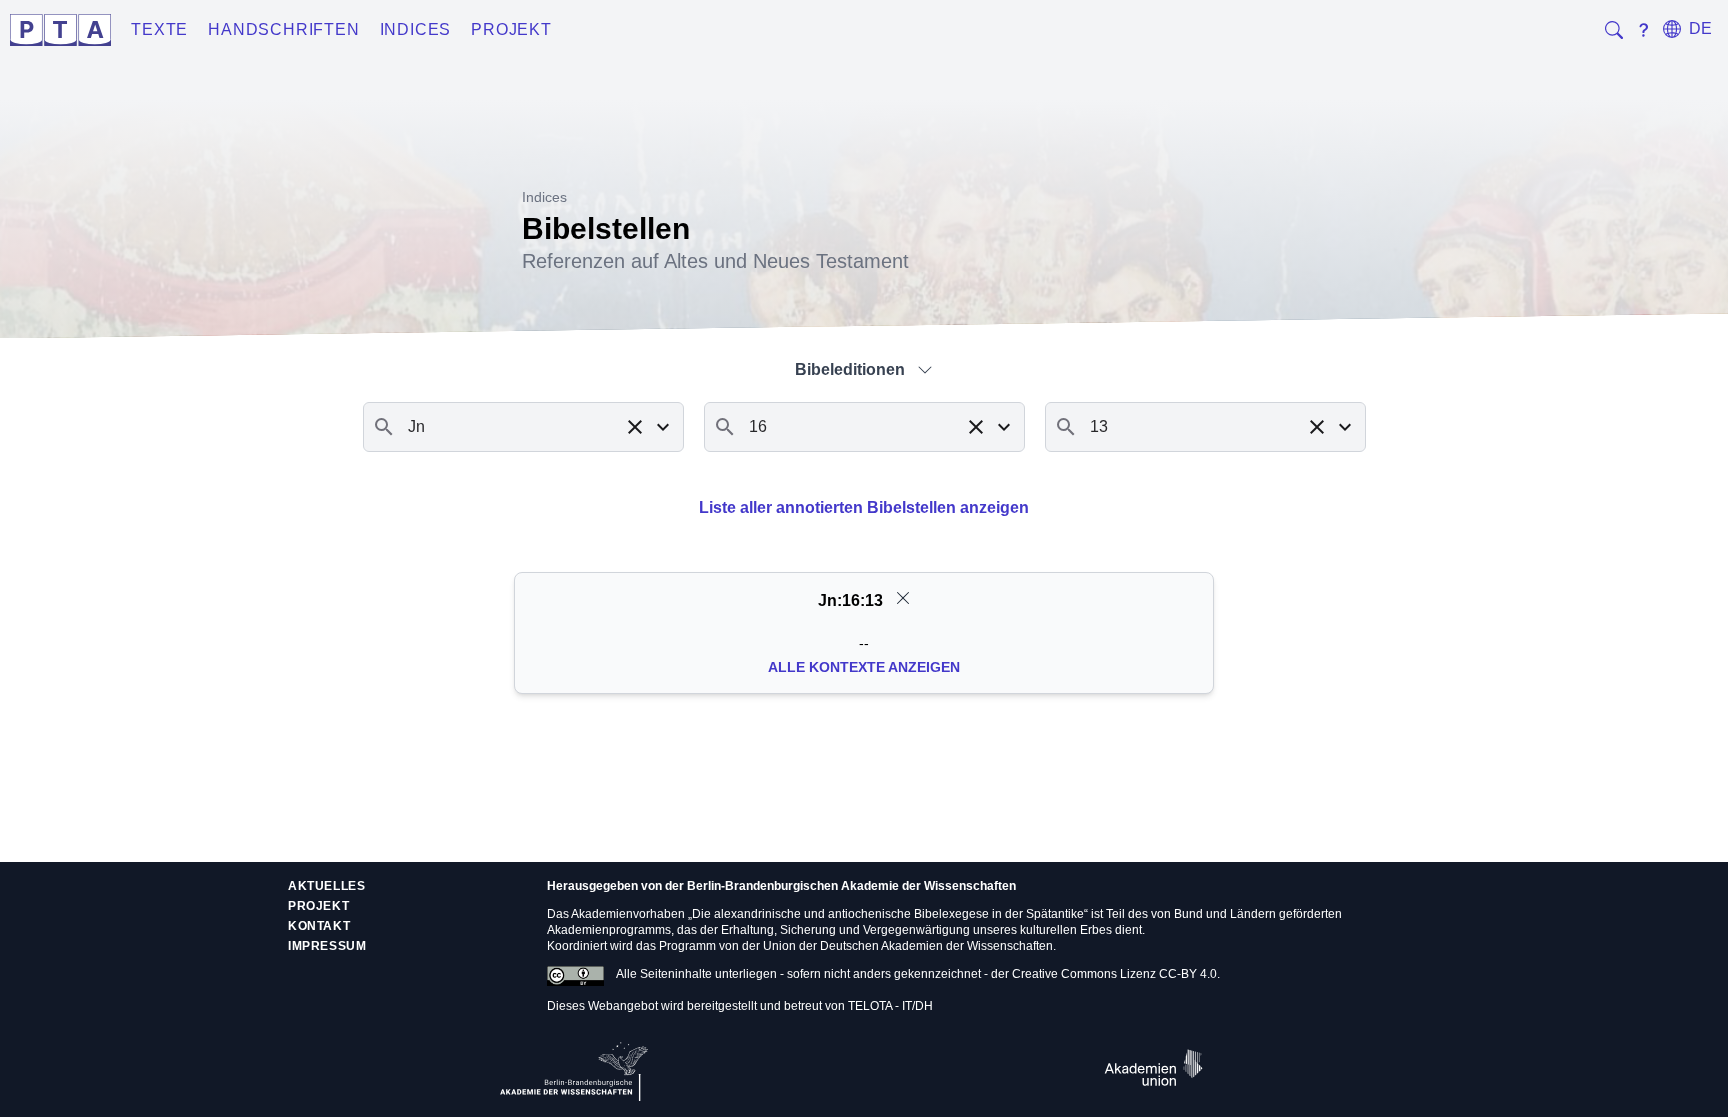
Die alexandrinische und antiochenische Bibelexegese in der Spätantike (888, 914)
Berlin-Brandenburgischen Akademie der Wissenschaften (851, 886)
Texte (159, 29)
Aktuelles (326, 886)
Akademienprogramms (609, 930)
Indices (416, 29)
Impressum (327, 946)
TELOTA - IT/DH (890, 1006)
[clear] (903, 598)
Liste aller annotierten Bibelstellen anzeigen (864, 507)
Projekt (511, 29)
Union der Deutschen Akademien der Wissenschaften (908, 946)
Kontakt (319, 926)
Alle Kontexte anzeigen (864, 667)
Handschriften (283, 29)
